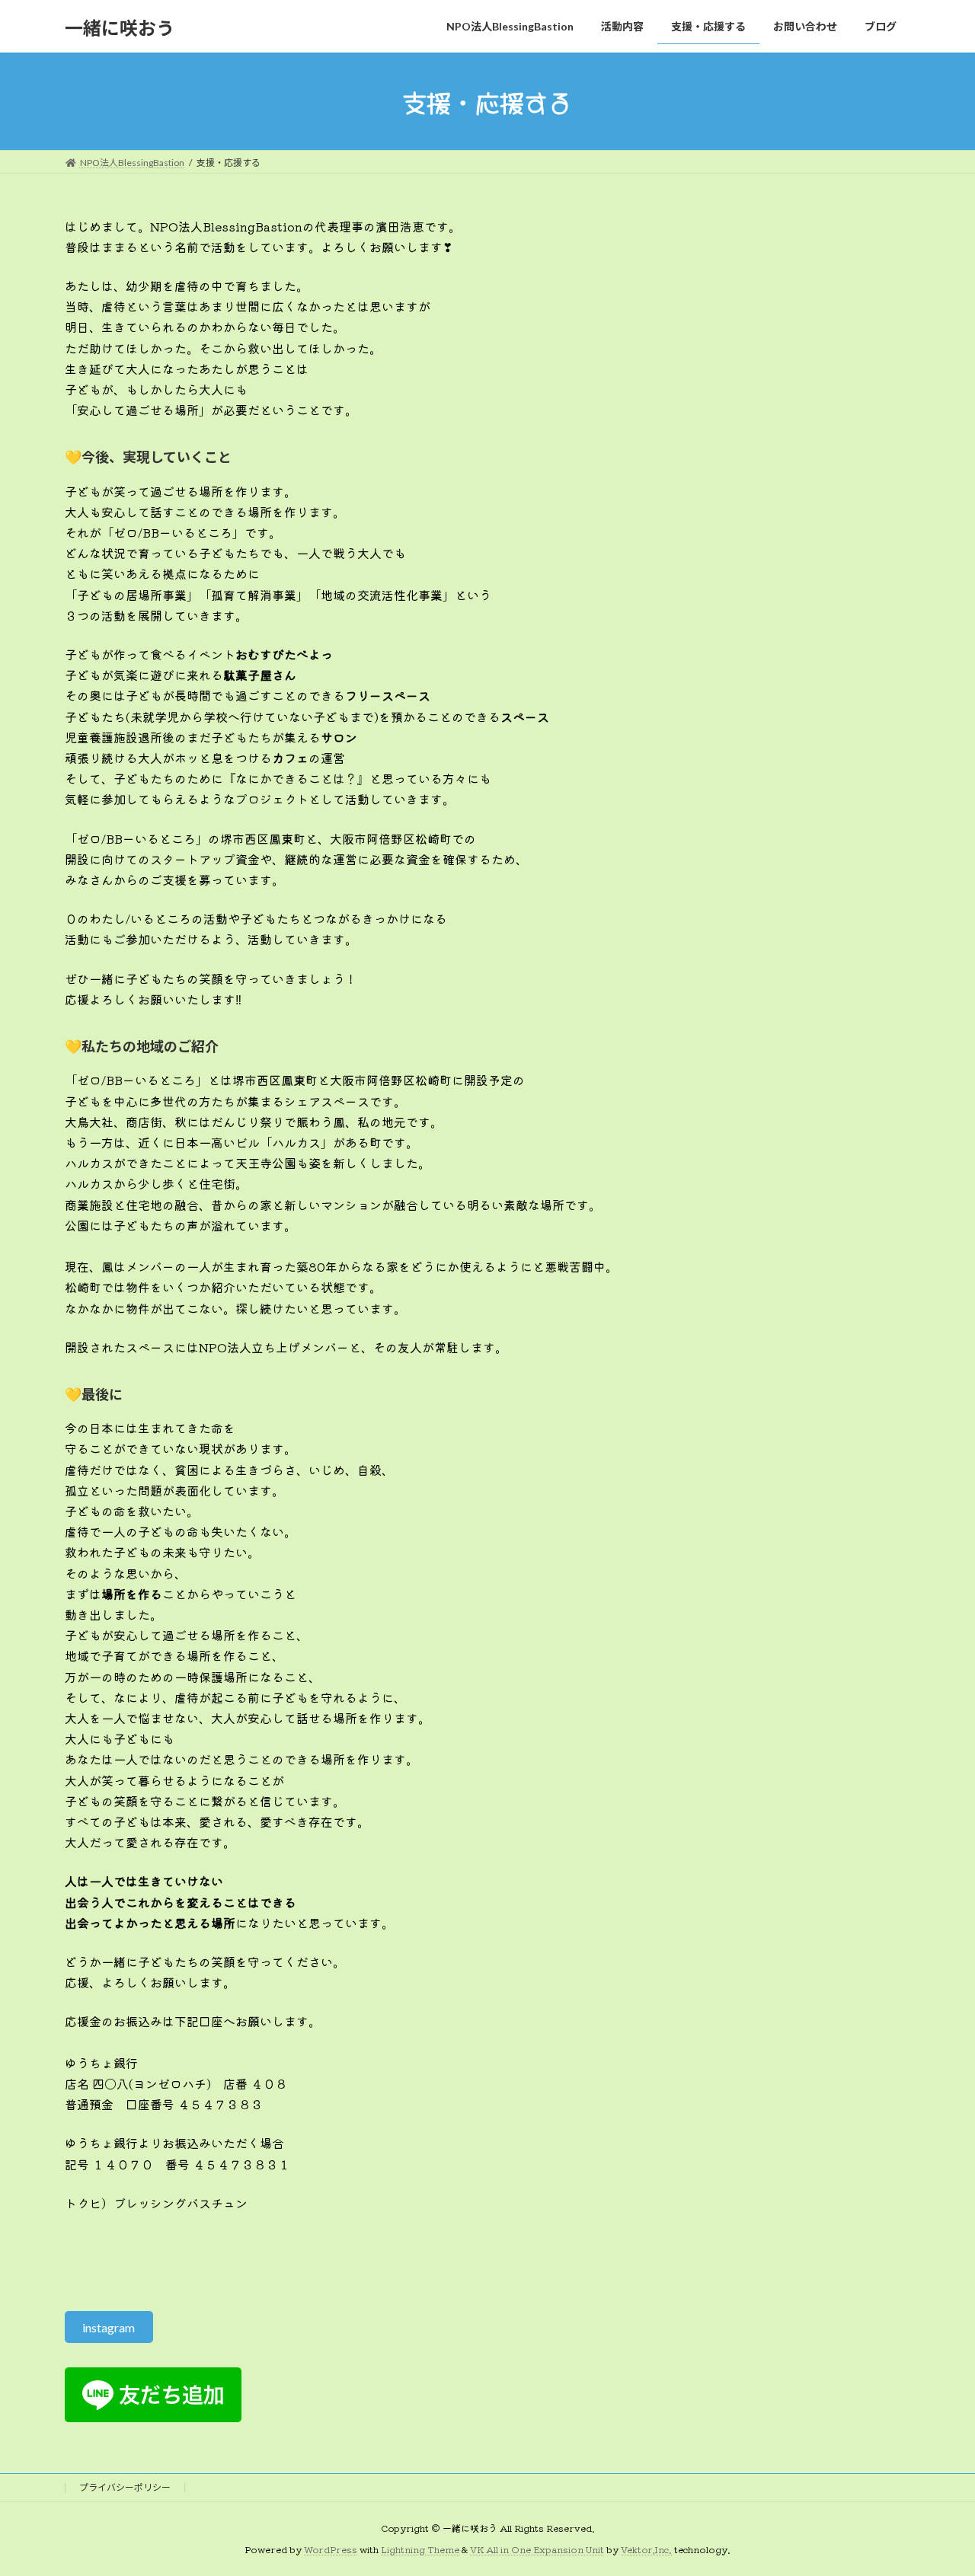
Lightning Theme (420, 2550)
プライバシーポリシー (125, 2487)
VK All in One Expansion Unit (537, 2550)
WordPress (331, 2550)
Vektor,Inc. (646, 2550)
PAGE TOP (937, 2485)
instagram (109, 2327)
